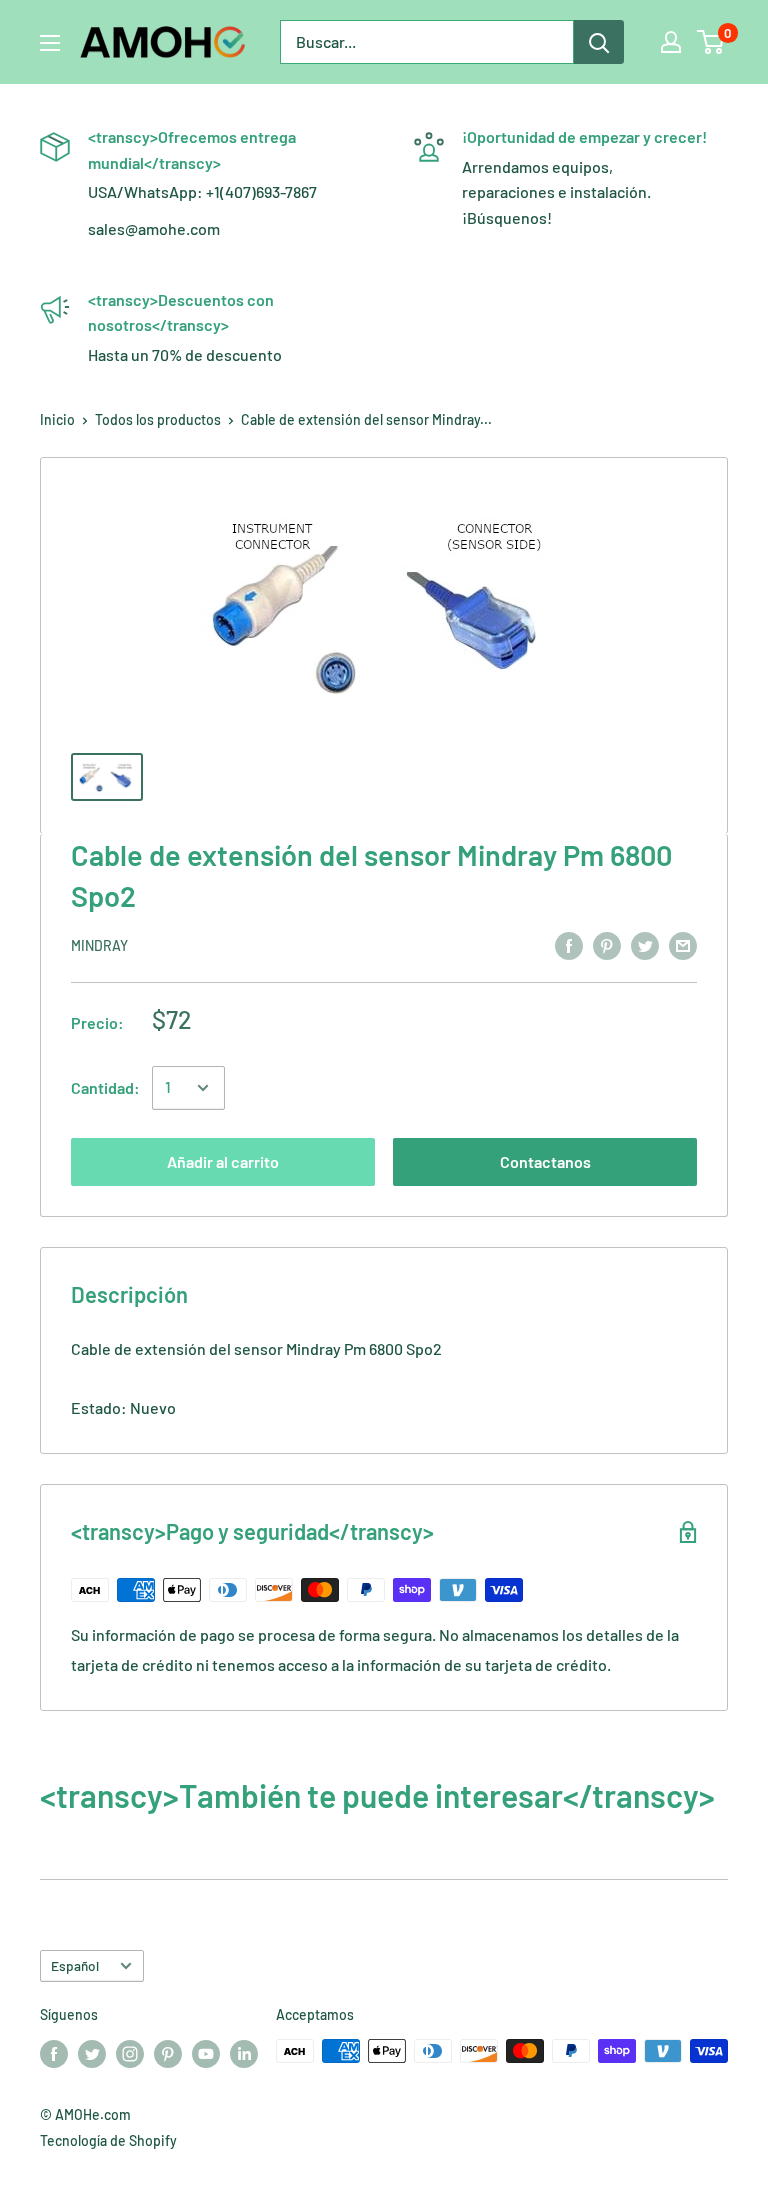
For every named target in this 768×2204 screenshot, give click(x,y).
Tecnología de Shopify (108, 2140)
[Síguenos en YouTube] (206, 2053)
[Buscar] (599, 42)
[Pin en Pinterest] (607, 944)
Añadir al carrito (223, 1161)
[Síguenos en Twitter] (92, 2053)
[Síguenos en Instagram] (130, 2053)
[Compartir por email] (683, 944)
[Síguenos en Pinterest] (168, 2053)
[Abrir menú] (50, 43)
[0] (711, 42)
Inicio (57, 419)
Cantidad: (105, 1087)
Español (75, 1965)
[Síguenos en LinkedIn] (244, 2053)
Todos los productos (158, 419)
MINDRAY (99, 945)
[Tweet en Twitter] (645, 944)
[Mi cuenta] (671, 42)
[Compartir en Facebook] (569, 944)
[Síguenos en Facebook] (54, 2053)
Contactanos (545, 1161)
